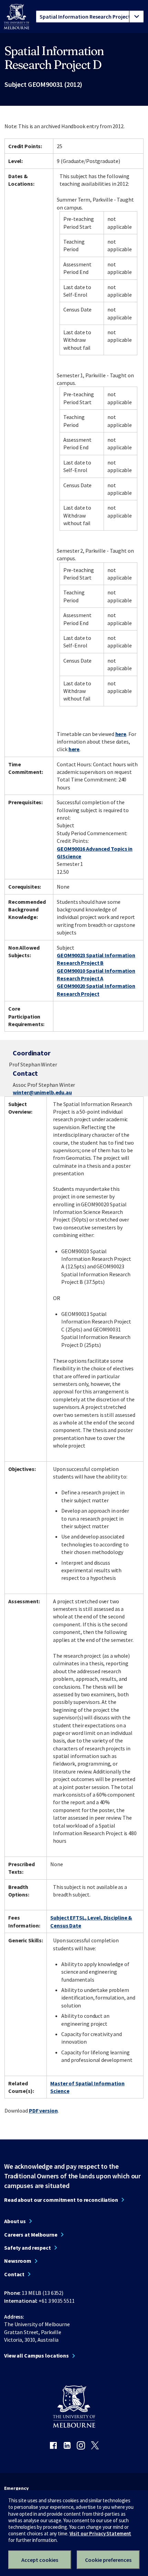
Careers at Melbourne (31, 2235)
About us (15, 2221)
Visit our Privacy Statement (101, 2533)
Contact (14, 2274)
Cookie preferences (108, 2560)
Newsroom (18, 2261)
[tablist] (90, 17)
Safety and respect (28, 2248)
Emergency (16, 2488)
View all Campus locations (36, 2355)
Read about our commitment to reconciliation (61, 2200)
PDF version (43, 2110)
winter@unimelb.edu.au (42, 1092)
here (121, 734)
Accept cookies (40, 2560)
